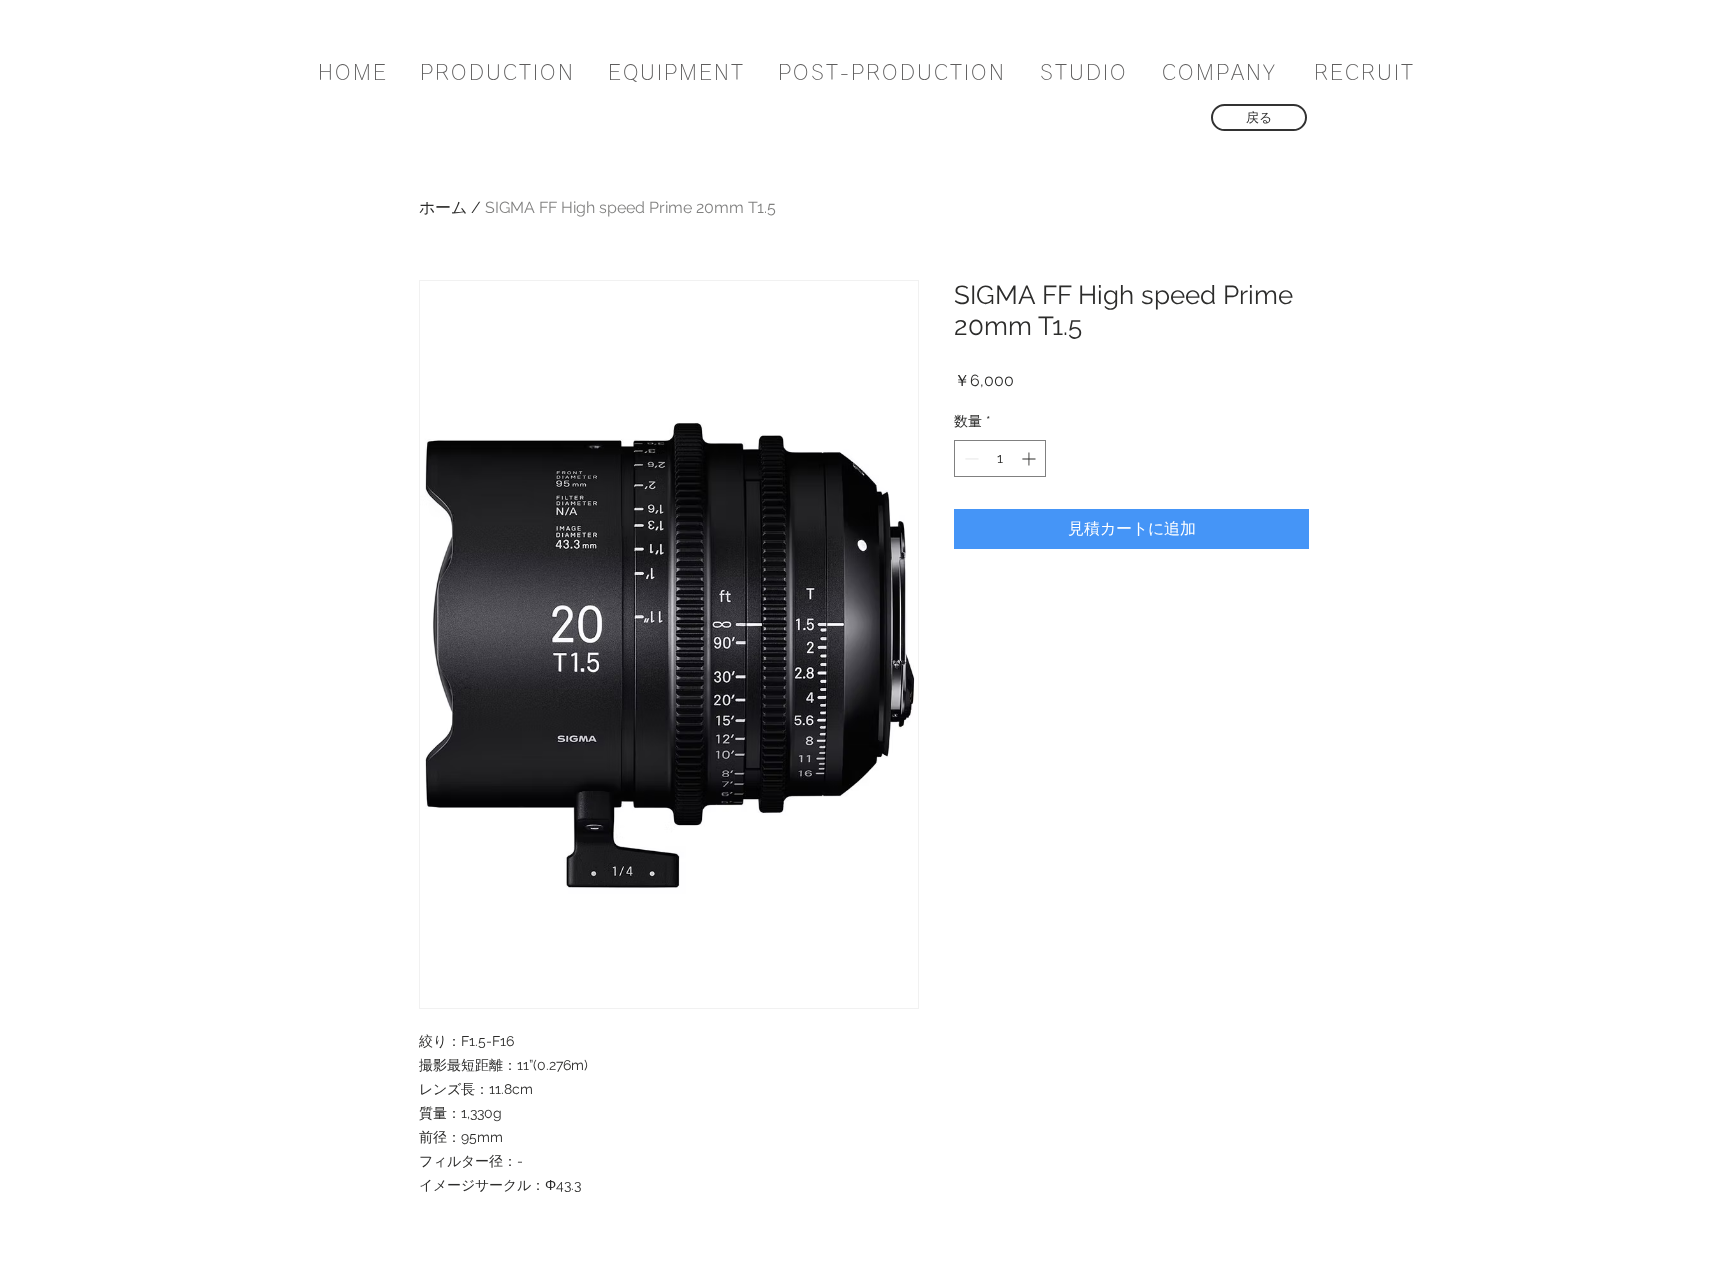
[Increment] (1030, 458)
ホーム (443, 207)
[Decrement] (969, 458)
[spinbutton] (1000, 458)
